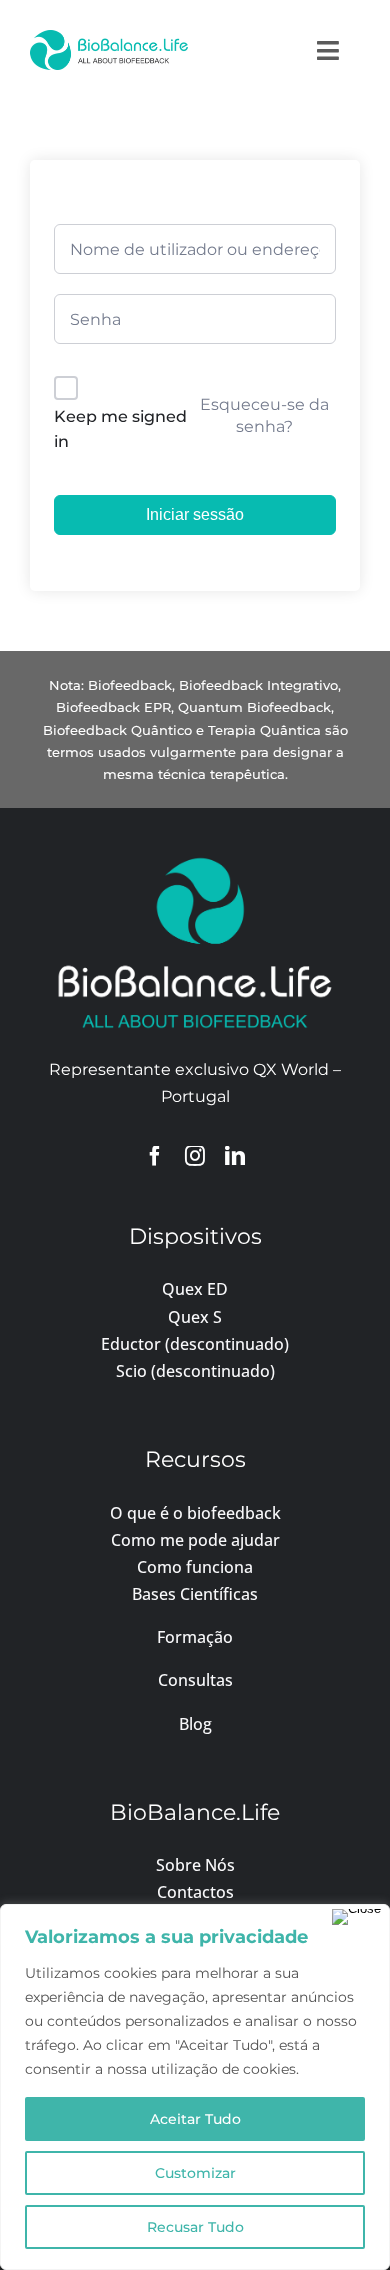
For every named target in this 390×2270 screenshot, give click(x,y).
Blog (195, 1724)
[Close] (356, 1917)
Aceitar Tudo (195, 2119)
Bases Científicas (195, 1594)
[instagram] (195, 1156)
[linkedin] (235, 1156)
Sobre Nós (195, 1865)
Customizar (195, 2173)
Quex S (195, 1317)
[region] (195, 2087)
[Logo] (109, 37)
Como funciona (195, 1567)
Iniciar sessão (195, 514)
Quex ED (195, 1289)
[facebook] (155, 1156)
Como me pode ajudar (195, 1540)
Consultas (195, 1680)
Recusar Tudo (195, 2227)
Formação (195, 1637)
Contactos (195, 1892)
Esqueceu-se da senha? (264, 415)
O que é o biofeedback (195, 1513)
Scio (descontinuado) (195, 1371)
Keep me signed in (120, 429)
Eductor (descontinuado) (195, 1344)
